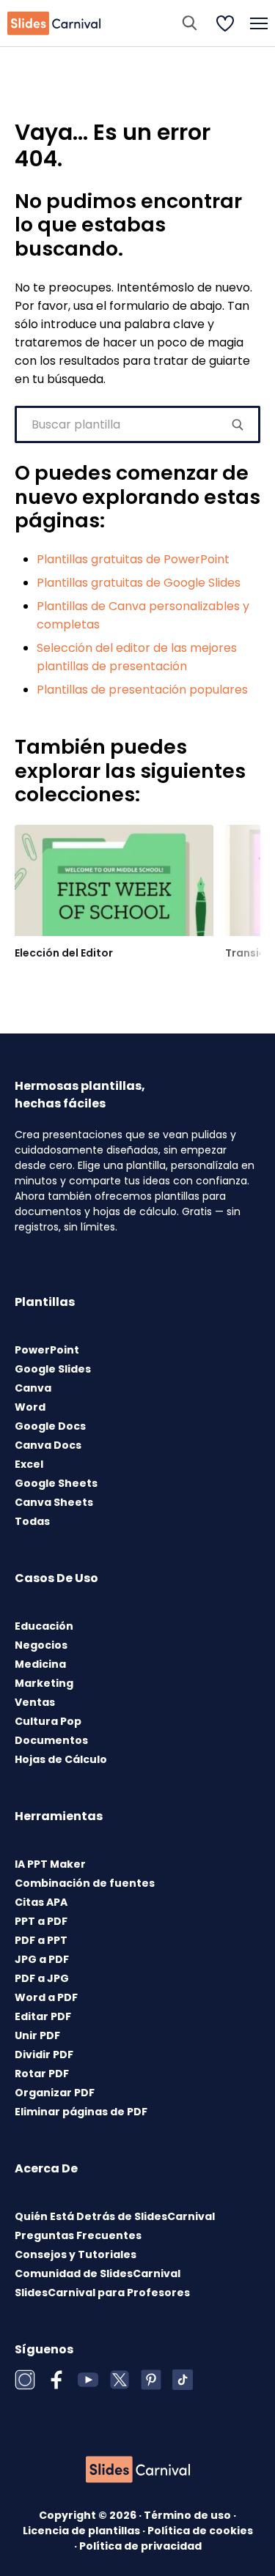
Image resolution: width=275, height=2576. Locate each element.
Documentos (51, 1740)
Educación (44, 1626)
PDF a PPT (41, 1940)
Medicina (40, 1664)
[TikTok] (183, 2380)
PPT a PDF (41, 1921)
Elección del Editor (64, 953)
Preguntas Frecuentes (78, 2235)
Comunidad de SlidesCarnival (98, 2274)
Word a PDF (46, 1997)
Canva (33, 1388)
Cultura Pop (48, 1721)
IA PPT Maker (50, 1864)
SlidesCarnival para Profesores (102, 2293)
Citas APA (41, 1902)
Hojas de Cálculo (61, 1759)
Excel (29, 1464)
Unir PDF (37, 2035)
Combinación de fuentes (85, 1883)
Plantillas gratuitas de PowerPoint (133, 559)
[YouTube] (88, 2380)
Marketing (44, 1683)
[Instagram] (25, 2380)
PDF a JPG (42, 1978)
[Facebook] (56, 2380)
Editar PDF (43, 2016)
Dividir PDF (44, 2055)
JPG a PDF (42, 1959)
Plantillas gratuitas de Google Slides (139, 583)
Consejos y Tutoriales (76, 2254)
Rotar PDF (42, 2074)
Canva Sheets (54, 1502)
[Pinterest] (151, 2380)
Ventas (35, 1702)
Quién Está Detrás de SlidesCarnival (115, 2216)
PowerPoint (47, 1350)
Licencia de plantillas (82, 2531)
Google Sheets (56, 1483)
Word (30, 1407)
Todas (32, 1521)
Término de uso (188, 2515)
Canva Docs (48, 1445)
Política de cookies (200, 2531)
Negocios (41, 1645)
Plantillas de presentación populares (142, 690)
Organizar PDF (55, 2093)
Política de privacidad (140, 2546)
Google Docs (50, 1426)
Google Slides (53, 1369)
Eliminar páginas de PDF (81, 2112)
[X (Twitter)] (120, 2380)
